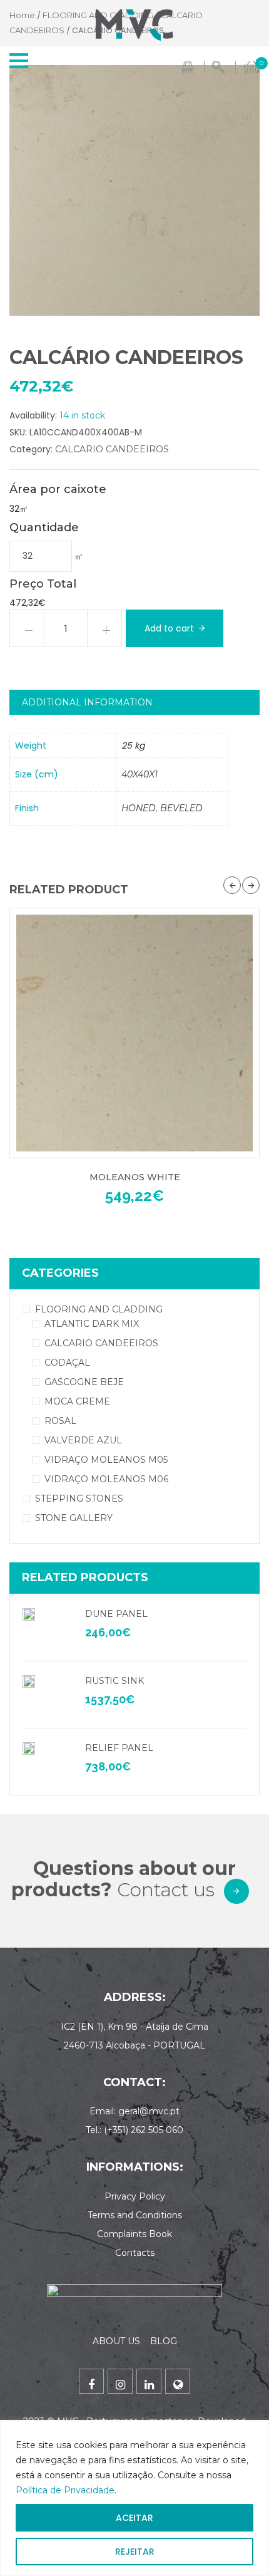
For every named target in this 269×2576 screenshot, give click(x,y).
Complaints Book (134, 2234)
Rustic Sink (114, 1681)
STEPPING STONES (79, 1498)
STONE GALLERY (74, 1518)
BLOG (164, 2341)
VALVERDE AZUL (83, 1440)
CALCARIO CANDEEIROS (112, 449)
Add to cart (169, 628)
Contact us (166, 1890)
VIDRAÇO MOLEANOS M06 (106, 1479)
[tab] (134, 702)
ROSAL (60, 1421)
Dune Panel (116, 1614)
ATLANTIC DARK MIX (92, 1324)
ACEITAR (134, 2518)
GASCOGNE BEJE (84, 1382)
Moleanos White (135, 1177)
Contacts (135, 2253)
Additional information (87, 702)
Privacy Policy (135, 2196)
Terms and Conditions (135, 2215)
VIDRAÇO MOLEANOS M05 (106, 1460)
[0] (251, 66)
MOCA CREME (77, 1401)
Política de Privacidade (65, 2490)
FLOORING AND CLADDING (99, 1309)
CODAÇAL (67, 1363)
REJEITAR (135, 2552)
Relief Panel (119, 1748)
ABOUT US (116, 2341)
